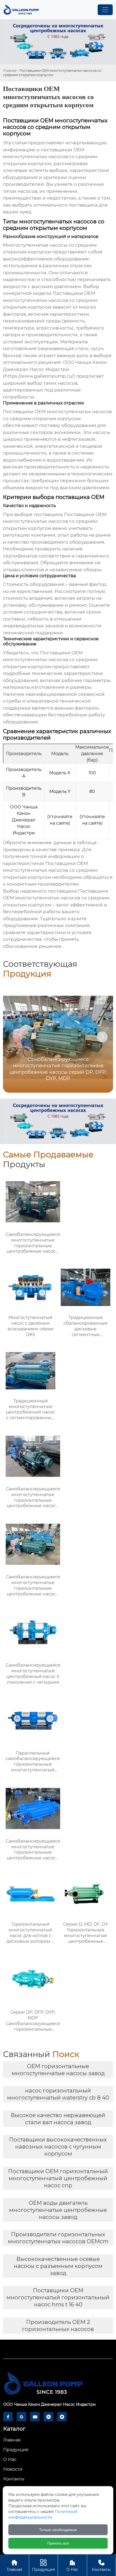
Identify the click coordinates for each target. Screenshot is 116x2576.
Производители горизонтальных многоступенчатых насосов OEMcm (58, 2238)
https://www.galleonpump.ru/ (39, 376)
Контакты (101, 2565)
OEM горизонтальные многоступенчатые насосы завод (58, 2070)
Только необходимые (58, 2530)
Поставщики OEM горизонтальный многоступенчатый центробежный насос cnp (58, 2178)
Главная (10, 71)
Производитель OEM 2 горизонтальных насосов (58, 2326)
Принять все (58, 2543)
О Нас (72, 2565)
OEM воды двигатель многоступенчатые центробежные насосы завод (58, 2210)
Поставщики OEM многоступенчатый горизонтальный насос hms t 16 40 (58, 2297)
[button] (102, 1037)
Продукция (43, 2565)
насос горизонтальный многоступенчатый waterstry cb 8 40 (58, 2094)
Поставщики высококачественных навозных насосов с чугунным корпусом (58, 2147)
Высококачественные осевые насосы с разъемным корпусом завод (58, 2266)
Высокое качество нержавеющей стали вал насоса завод (58, 2119)
